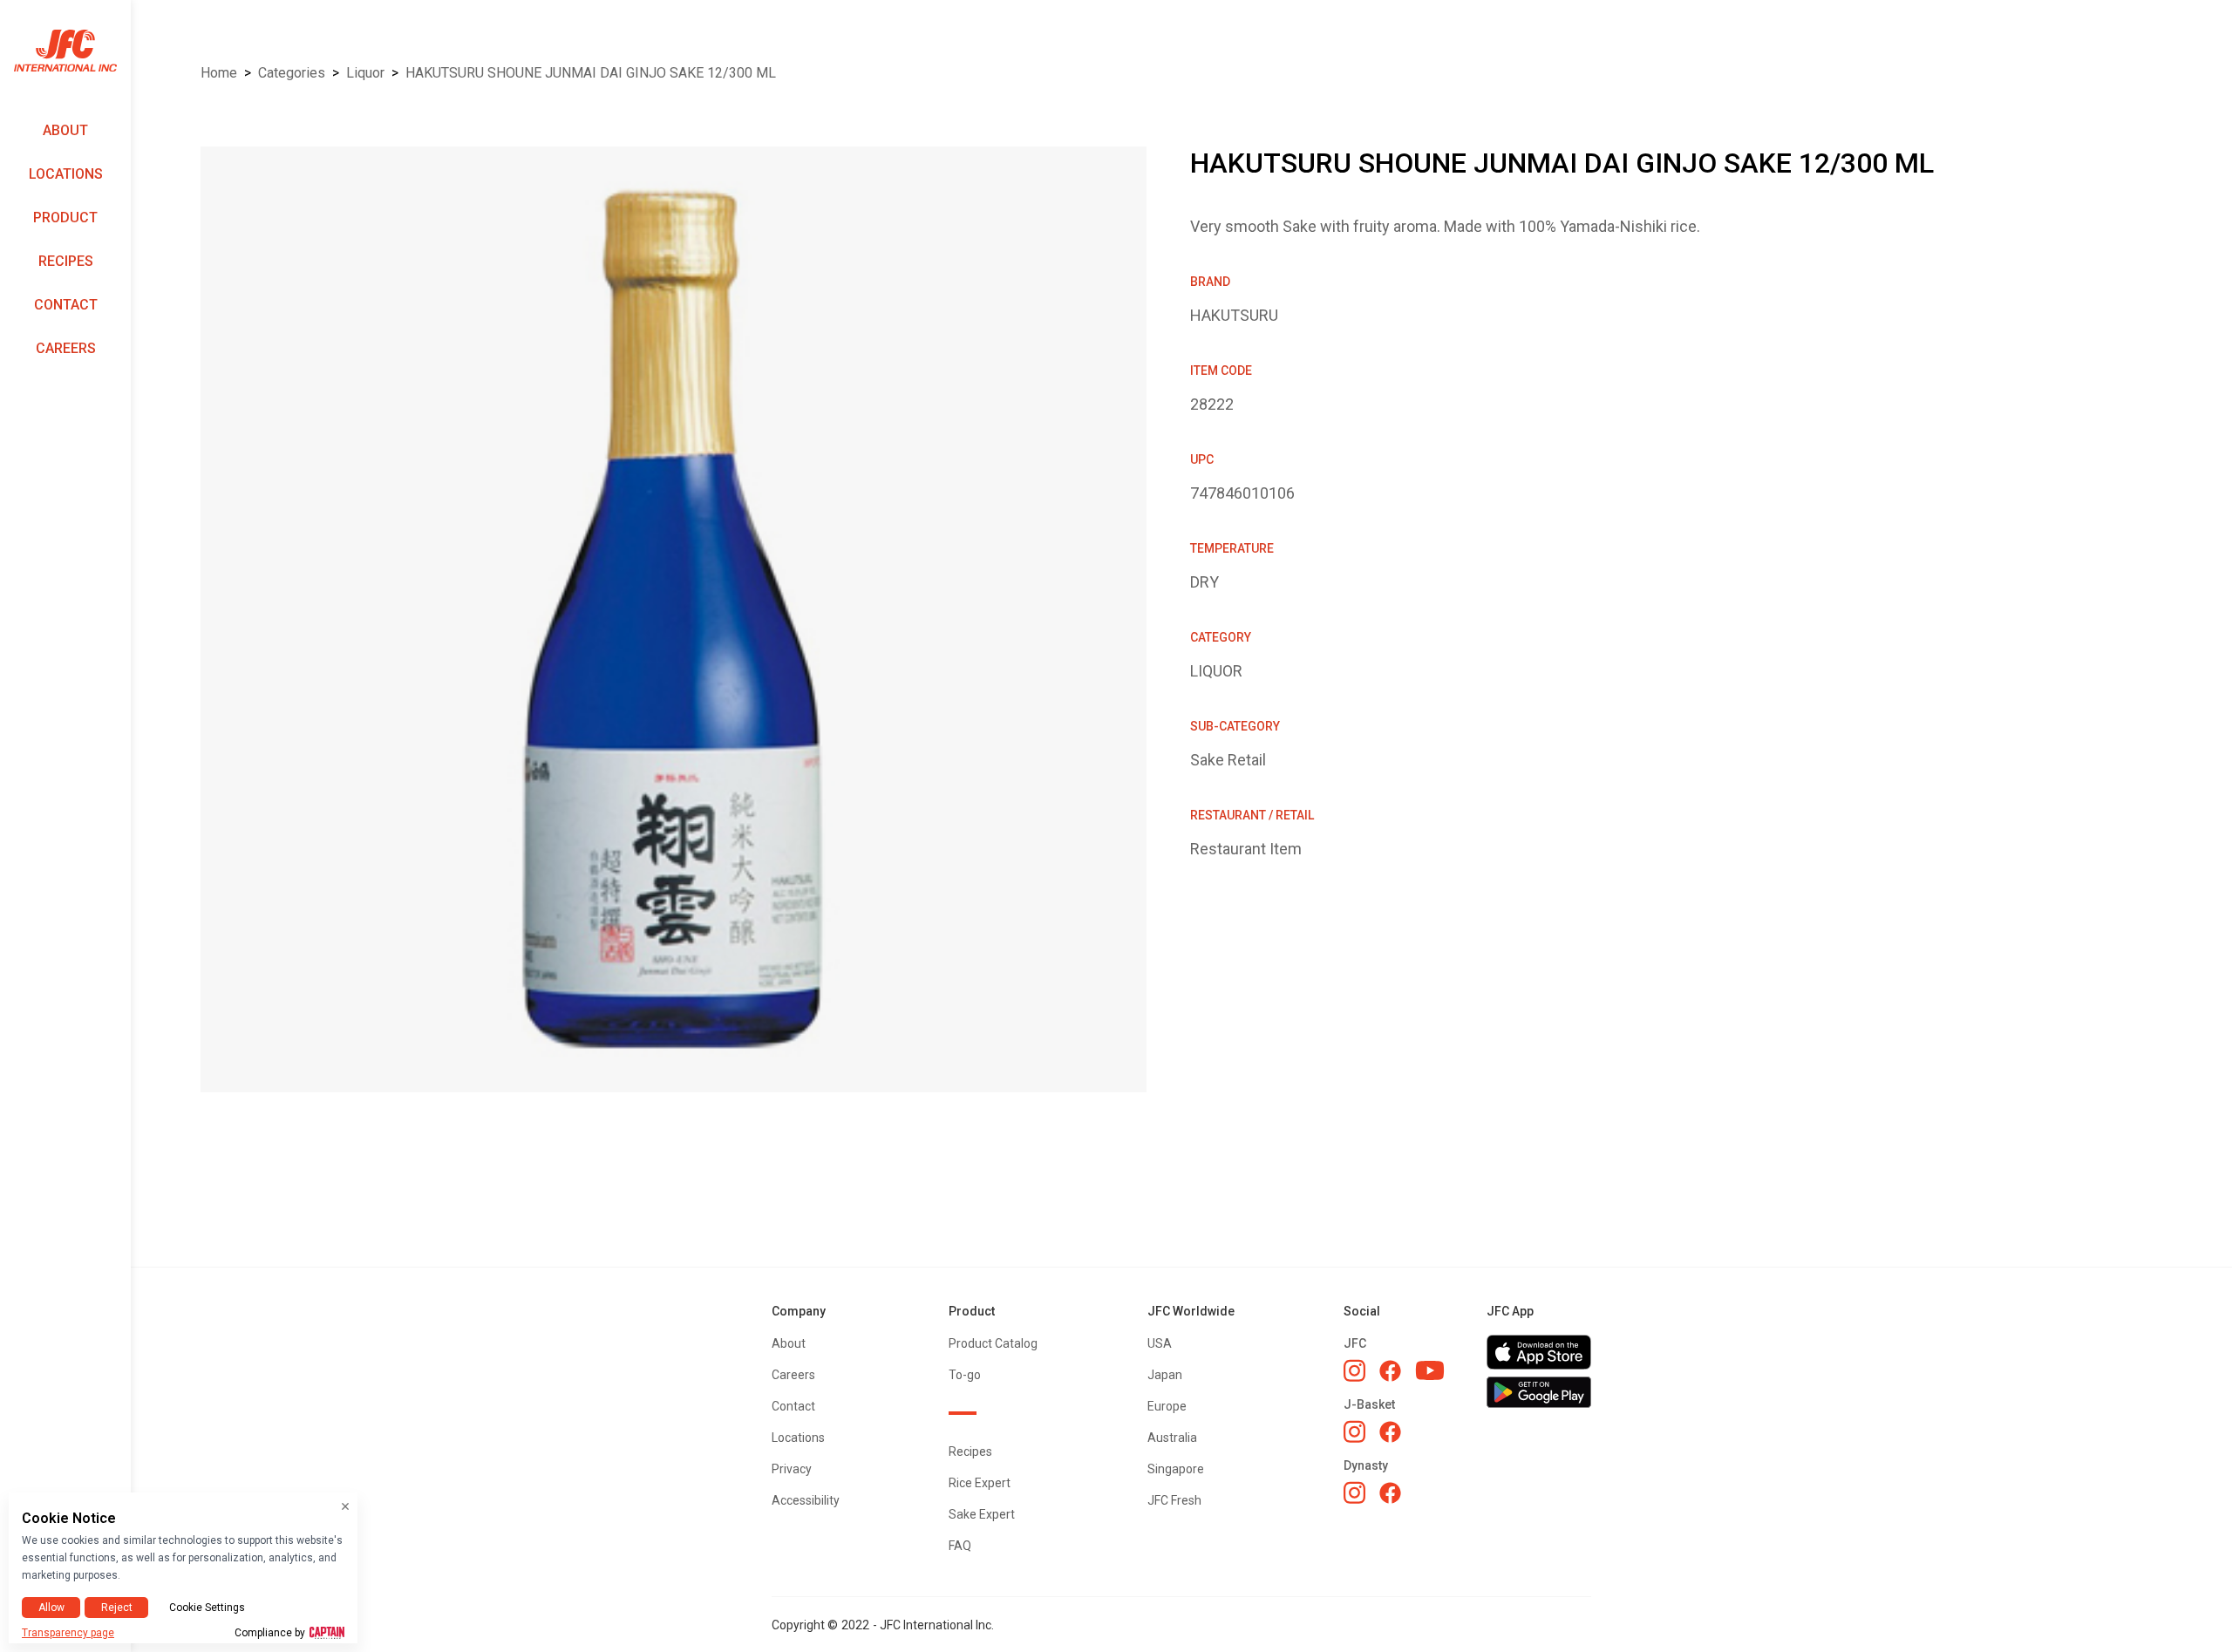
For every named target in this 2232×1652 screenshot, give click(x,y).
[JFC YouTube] (1430, 1371)
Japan (1165, 1375)
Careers (66, 348)
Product (65, 218)
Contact (66, 305)
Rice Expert (980, 1483)
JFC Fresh (1174, 1500)
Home (219, 73)
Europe (1167, 1406)
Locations (66, 174)
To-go (965, 1375)
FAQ (960, 1546)
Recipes (66, 261)
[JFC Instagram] (1354, 1370)
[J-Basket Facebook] (1390, 1432)
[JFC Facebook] (1390, 1371)
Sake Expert (982, 1514)
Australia (1172, 1438)
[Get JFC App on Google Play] (1539, 1392)
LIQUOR (365, 73)
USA (1160, 1343)
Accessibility (806, 1500)
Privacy (792, 1469)
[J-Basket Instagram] (1354, 1431)
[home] (65, 51)
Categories (292, 73)
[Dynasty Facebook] (1390, 1493)
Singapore (1176, 1469)
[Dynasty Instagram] (1354, 1492)
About (65, 130)
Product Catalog (993, 1343)
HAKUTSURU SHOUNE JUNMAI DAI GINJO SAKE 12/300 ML (591, 73)
